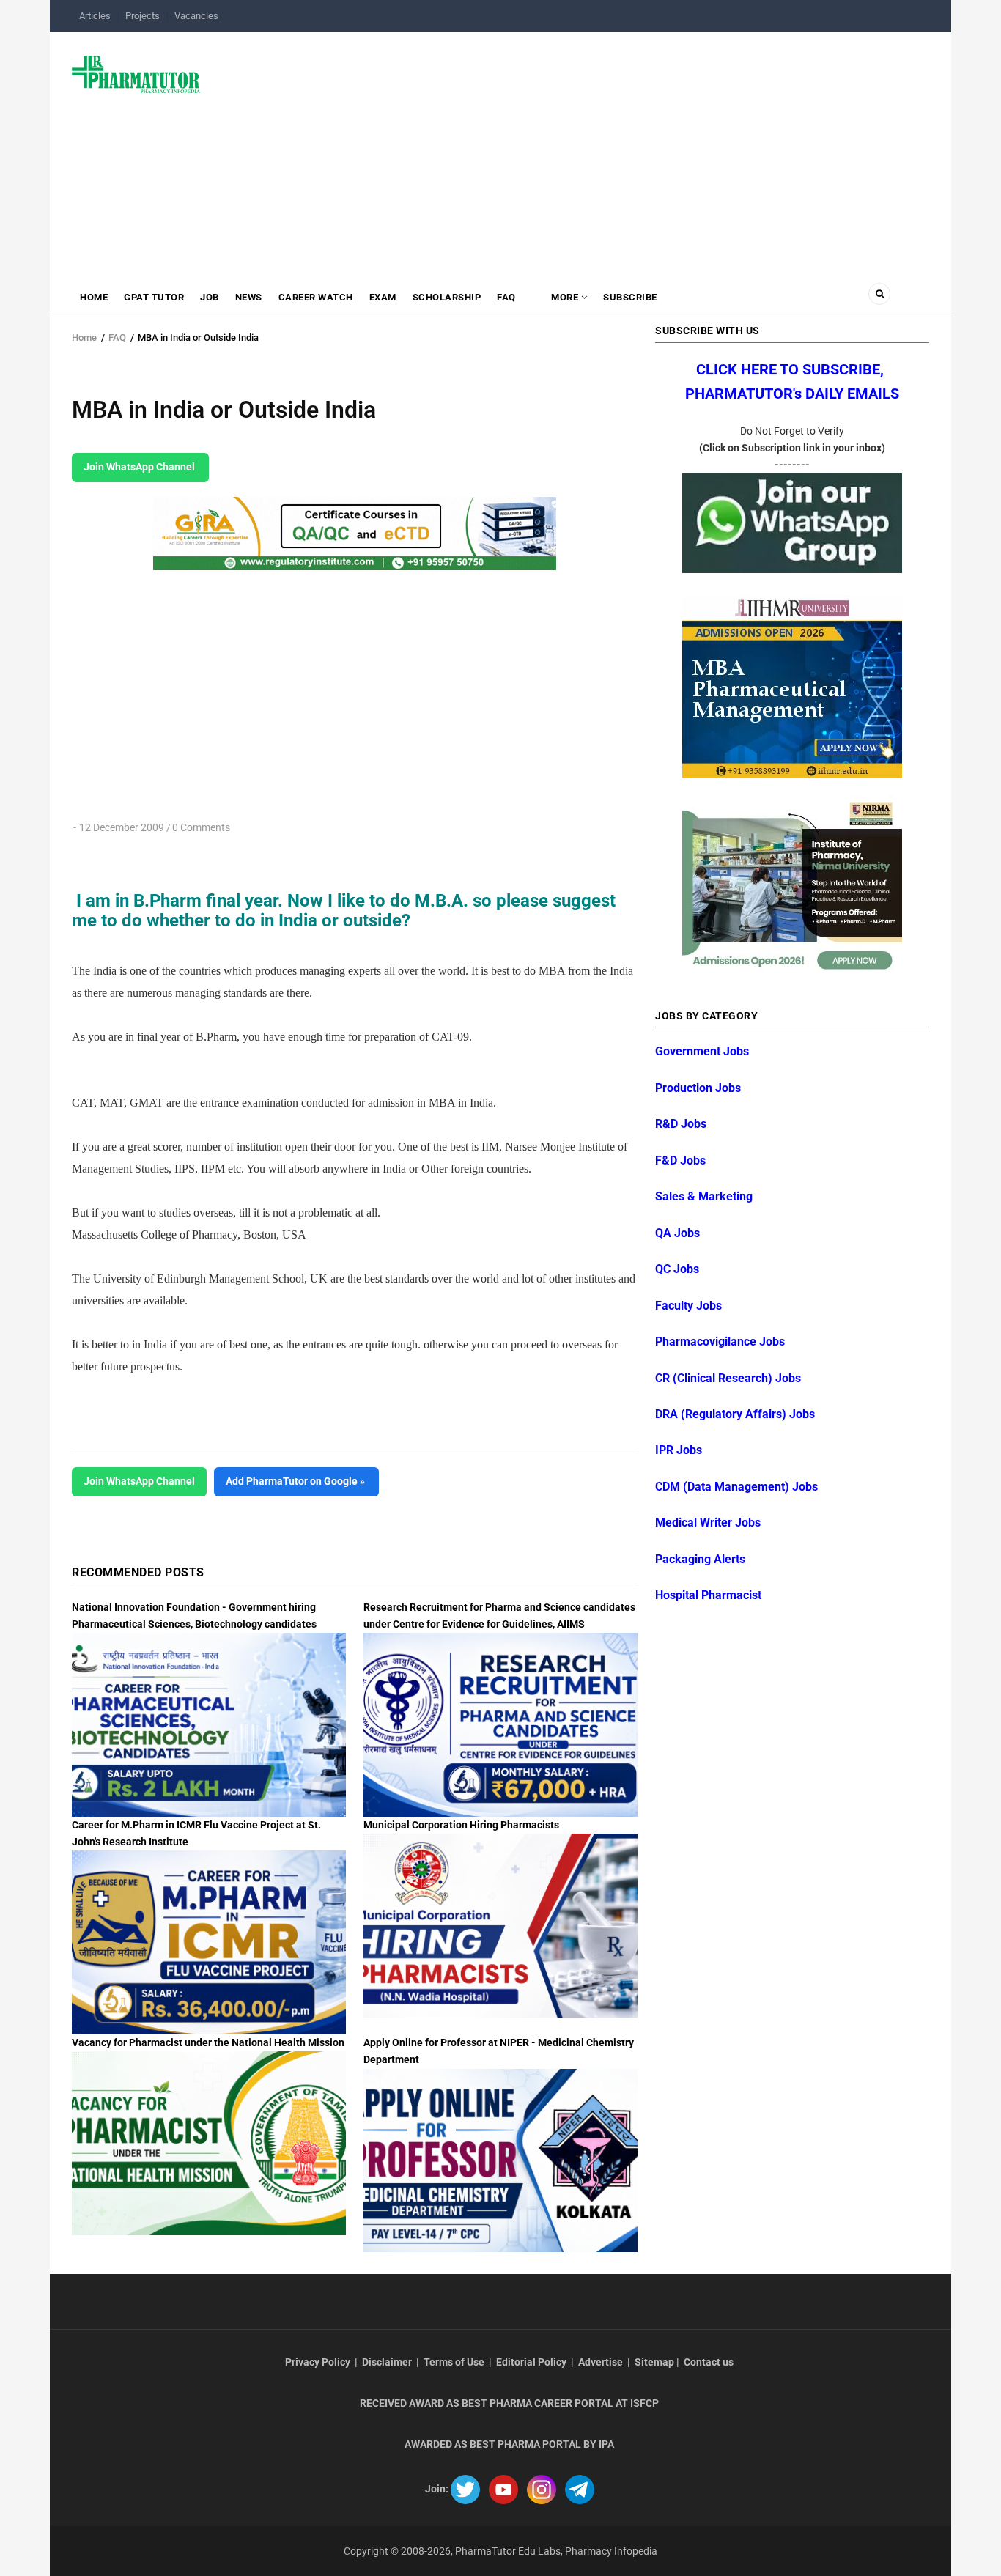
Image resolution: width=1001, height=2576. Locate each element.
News (249, 297)
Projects (143, 16)
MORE (565, 297)
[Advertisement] (573, 150)
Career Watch (316, 297)
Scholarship (447, 297)
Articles (95, 16)
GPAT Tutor (154, 297)
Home (94, 297)
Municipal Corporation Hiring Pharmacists (461, 1825)
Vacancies (196, 16)
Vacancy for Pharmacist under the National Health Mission (208, 2042)
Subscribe (630, 297)
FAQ (506, 297)
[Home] (136, 73)
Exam (383, 297)
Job (210, 297)
